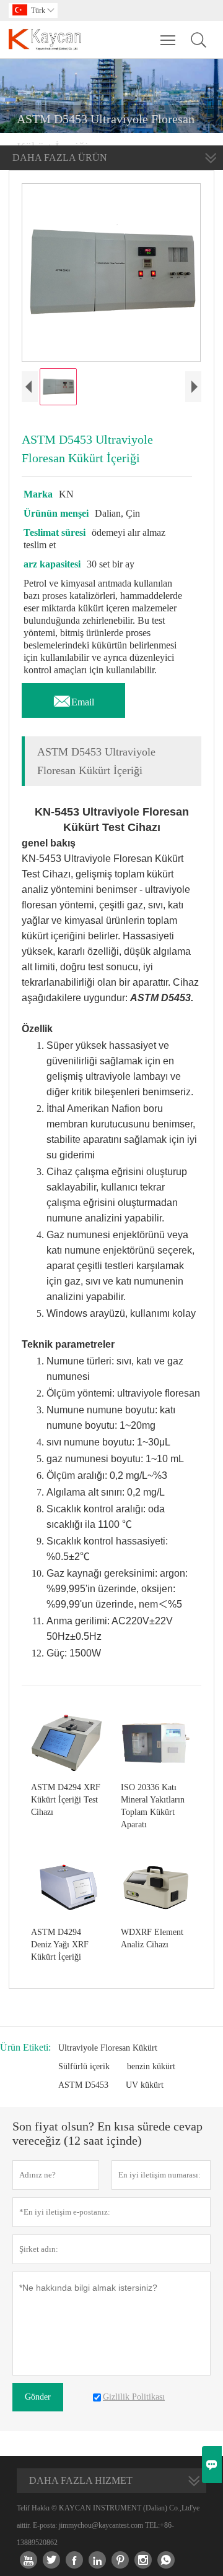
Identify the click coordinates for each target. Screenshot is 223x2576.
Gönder (38, 2397)
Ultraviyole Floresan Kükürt (108, 2048)
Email (73, 699)
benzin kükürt (151, 2066)
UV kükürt (145, 2085)
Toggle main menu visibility (168, 40)
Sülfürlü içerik (84, 2066)
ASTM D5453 (83, 2085)
